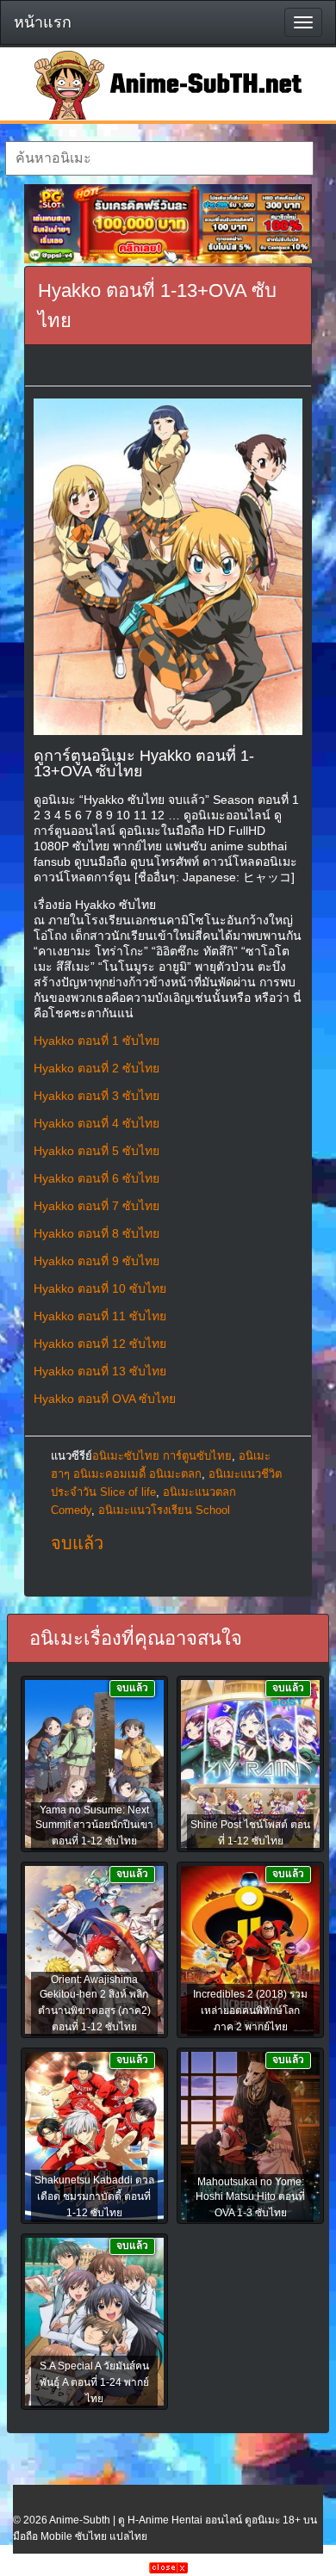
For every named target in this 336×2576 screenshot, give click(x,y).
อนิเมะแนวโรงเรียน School (164, 1510)
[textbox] (160, 158)
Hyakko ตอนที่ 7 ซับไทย (96, 1206)
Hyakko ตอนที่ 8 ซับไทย (96, 1233)
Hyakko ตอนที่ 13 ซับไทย (100, 1371)
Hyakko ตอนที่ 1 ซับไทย (96, 1041)
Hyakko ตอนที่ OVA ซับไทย (105, 1399)
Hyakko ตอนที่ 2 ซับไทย (96, 1068)
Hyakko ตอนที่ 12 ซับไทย (100, 1344)
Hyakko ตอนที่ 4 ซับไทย (96, 1123)
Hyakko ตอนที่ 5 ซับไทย (96, 1151)
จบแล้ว (77, 1543)
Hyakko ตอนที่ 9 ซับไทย (96, 1261)
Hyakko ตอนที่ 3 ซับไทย (96, 1096)
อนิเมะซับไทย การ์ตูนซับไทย (162, 1456)
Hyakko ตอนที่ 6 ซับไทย (96, 1178)
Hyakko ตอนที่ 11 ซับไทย (100, 1316)
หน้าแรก (43, 22)
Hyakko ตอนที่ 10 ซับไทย (100, 1288)
